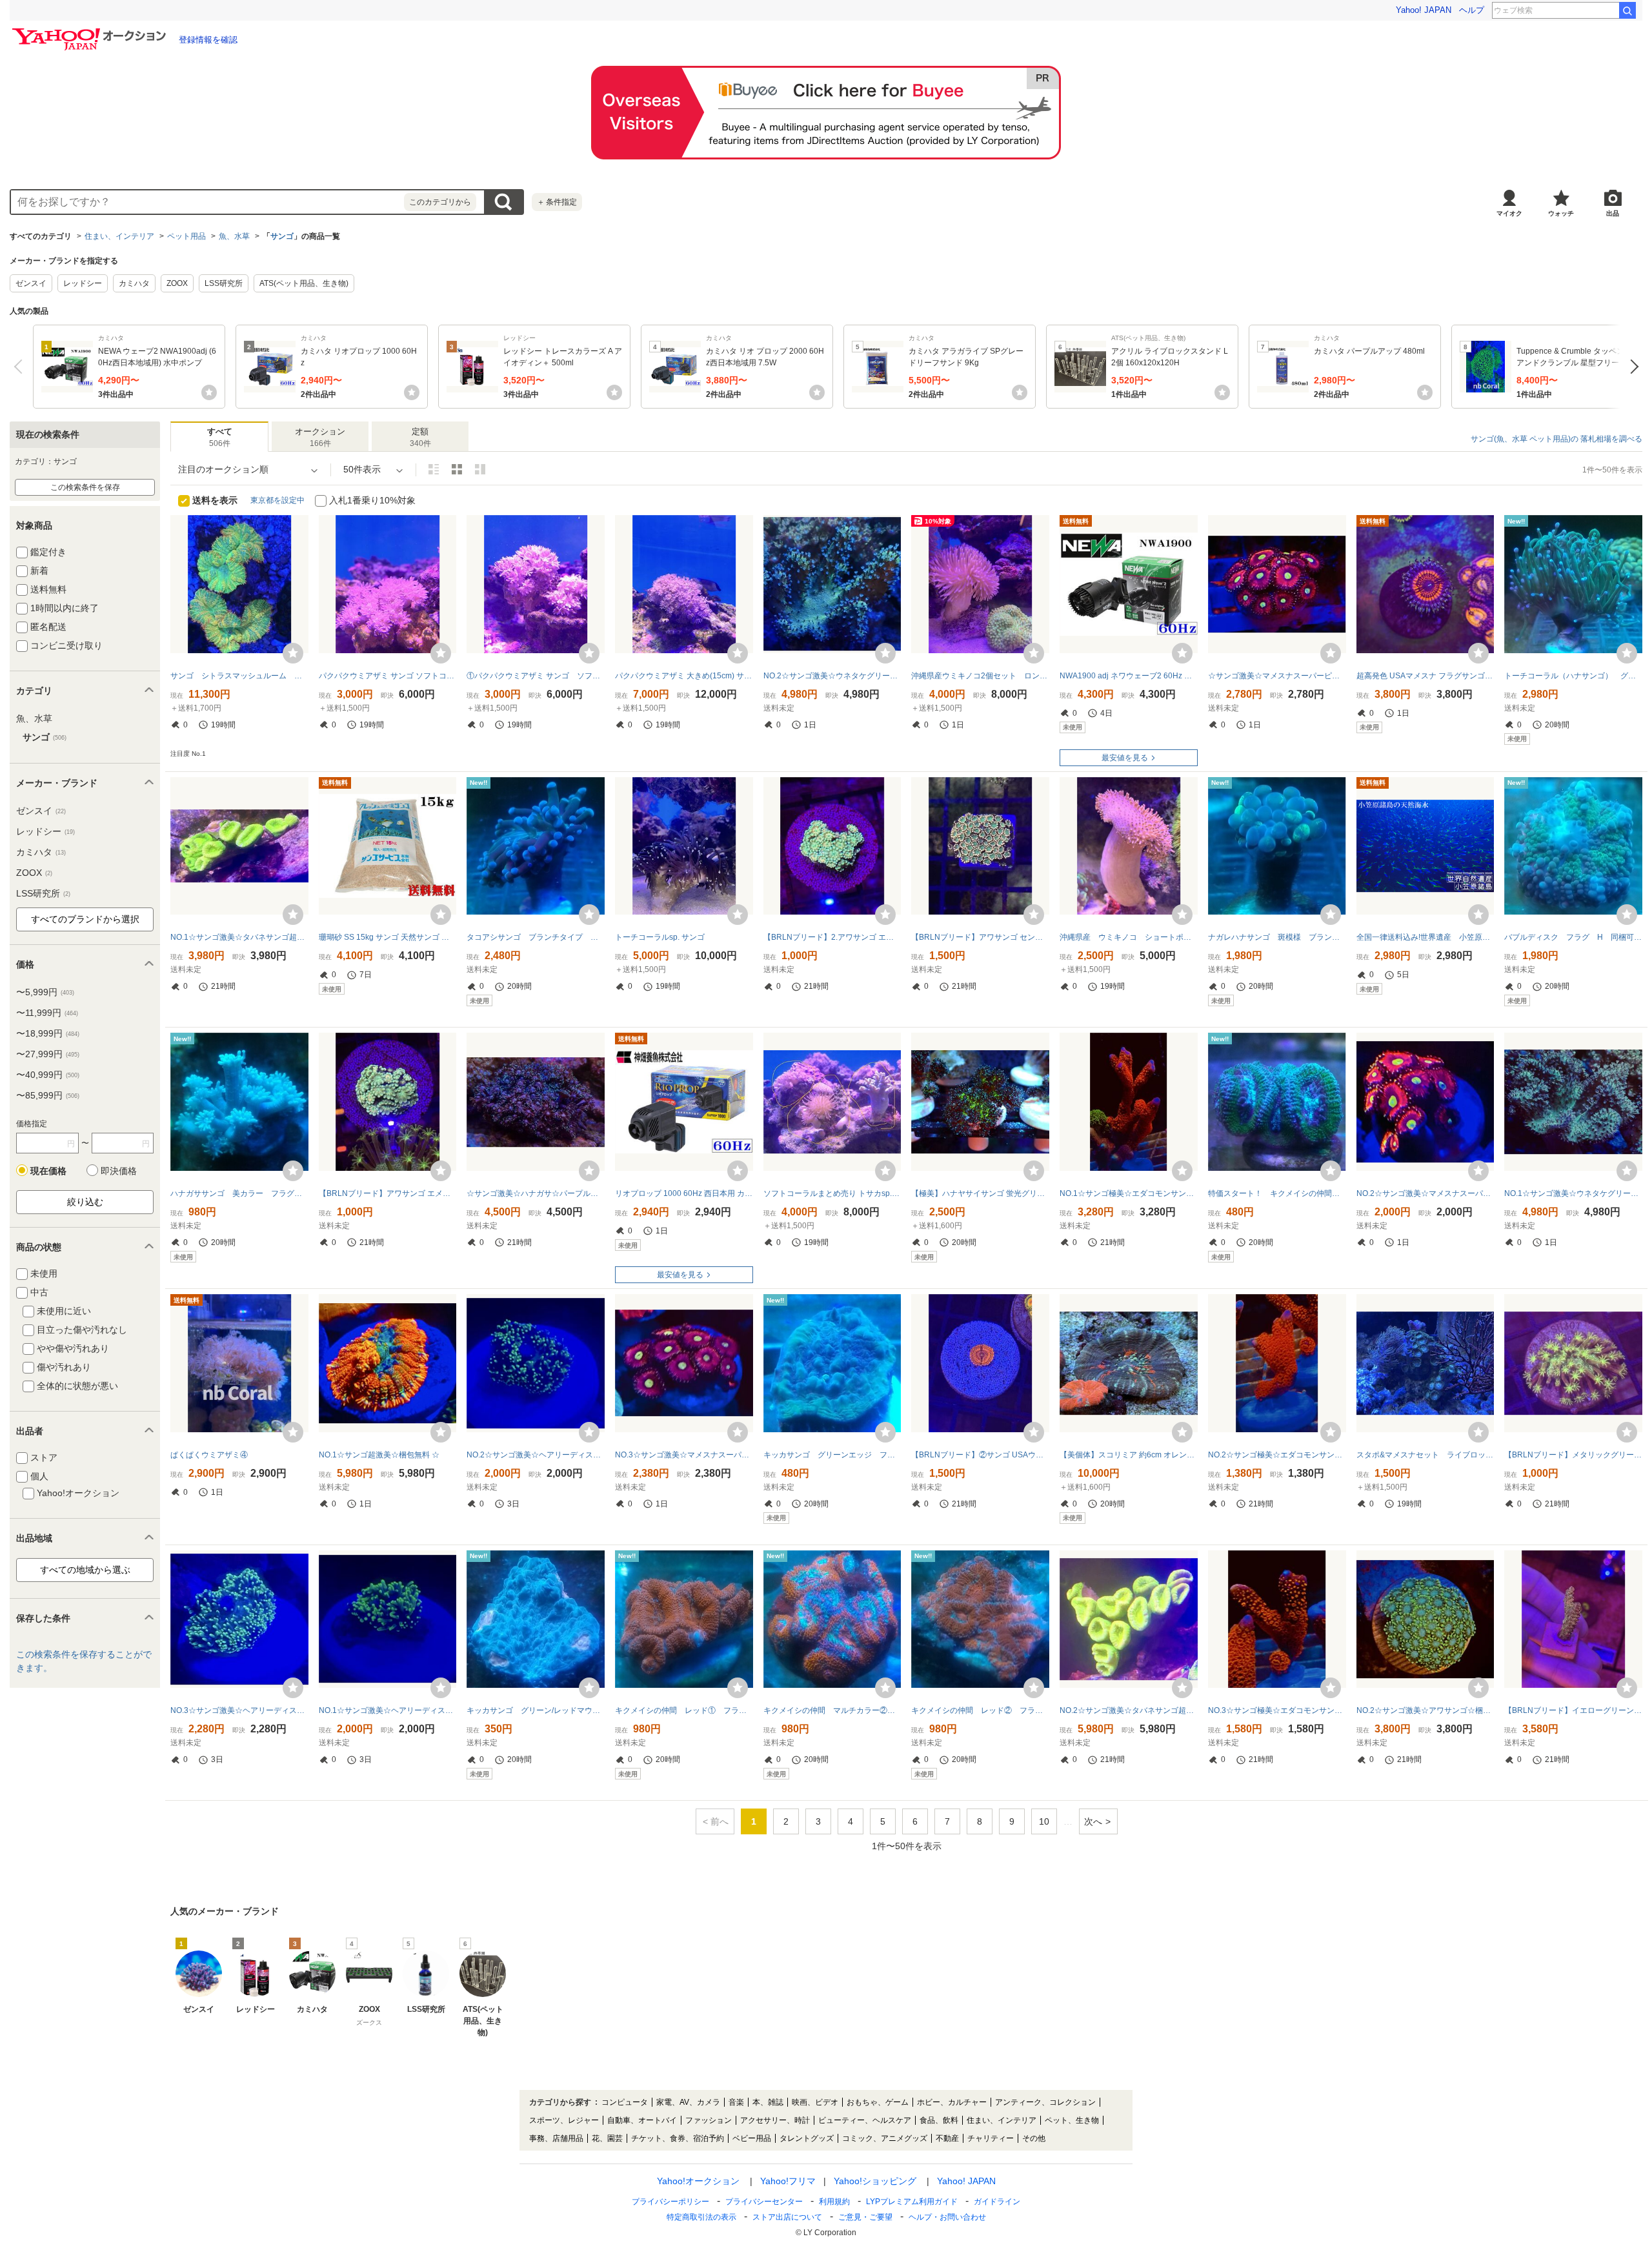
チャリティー (991, 2138)
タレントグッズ (807, 2138)
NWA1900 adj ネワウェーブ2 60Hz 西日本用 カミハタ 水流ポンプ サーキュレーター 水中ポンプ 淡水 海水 (1129, 676)
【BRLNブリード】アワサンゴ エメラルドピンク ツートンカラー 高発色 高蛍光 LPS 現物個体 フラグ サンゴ (388, 1193)
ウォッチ (1561, 213)
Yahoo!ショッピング (875, 2181)
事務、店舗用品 (556, 2138)
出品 (1613, 213)
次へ (1631, 367)
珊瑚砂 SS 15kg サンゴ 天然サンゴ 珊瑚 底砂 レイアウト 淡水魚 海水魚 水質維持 (388, 937)
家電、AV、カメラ (688, 2102)
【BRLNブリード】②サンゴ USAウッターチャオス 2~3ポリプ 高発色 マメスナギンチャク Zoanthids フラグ (980, 1455)
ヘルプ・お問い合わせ (947, 2217)
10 (1044, 1821)
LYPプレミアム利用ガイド (912, 2202)
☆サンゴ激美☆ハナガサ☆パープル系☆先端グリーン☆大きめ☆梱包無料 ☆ (536, 1193)
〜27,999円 (48, 1054)
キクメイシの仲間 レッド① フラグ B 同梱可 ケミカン (684, 1710)
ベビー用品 (752, 2138)
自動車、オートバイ (642, 2120)
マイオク (1509, 213)
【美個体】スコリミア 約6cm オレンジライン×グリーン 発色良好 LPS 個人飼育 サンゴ (1129, 1455)
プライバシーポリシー (670, 2202)
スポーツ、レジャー (564, 2120)
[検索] (1627, 10)
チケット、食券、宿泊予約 (678, 2138)
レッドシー (83, 283)
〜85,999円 (48, 1095)
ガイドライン (997, 2202)
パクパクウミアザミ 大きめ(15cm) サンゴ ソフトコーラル (684, 676)
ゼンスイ (31, 283)
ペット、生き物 (1072, 2120)
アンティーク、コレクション (1045, 2102)
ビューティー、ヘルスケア (865, 2120)
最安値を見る (1125, 758)
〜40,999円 (48, 1075)
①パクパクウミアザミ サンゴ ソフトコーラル (536, 676)
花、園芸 (607, 2138)
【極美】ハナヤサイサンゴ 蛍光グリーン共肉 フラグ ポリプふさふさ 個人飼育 (980, 1193)
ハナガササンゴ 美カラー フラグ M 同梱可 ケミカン (239, 1193)
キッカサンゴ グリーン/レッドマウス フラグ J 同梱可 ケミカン (536, 1710)
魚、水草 (234, 236)
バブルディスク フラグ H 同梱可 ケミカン (1573, 937)
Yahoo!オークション (698, 2181)
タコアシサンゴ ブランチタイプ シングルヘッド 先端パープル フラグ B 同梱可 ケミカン (536, 937)
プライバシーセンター (764, 2202)
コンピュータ (625, 2102)
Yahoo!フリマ (788, 2181)
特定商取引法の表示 (701, 2217)
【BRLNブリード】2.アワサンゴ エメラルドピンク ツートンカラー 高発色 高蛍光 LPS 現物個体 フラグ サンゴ (832, 937)
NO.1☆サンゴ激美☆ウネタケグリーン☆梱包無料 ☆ (1573, 1193)
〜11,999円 (47, 1013)
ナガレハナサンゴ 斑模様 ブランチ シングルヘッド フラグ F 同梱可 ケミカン (1277, 937)
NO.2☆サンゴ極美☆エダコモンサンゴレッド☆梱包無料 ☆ (1277, 1455)
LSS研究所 (224, 283)
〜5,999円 (45, 992)
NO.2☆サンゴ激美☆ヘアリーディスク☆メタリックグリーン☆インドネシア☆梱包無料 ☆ (536, 1455)
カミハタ (134, 283)
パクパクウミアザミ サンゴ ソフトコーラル (388, 676)
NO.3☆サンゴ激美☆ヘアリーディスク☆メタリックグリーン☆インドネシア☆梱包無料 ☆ (239, 1710)
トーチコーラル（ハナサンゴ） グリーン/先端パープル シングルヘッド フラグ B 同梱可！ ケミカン (1573, 676)
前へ (21, 367)
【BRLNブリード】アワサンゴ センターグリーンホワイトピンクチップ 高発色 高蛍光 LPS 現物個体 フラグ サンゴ (980, 937)
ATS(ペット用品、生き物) (304, 283)
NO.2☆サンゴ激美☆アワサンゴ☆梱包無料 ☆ (1425, 1710)
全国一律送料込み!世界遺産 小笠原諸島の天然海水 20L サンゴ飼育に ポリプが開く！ (1425, 937)
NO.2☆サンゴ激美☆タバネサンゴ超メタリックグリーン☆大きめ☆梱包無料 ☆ (1129, 1710)
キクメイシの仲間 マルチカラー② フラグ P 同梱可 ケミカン (832, 1710)
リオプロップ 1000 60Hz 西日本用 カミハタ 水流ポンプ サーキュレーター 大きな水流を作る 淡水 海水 (684, 1193)
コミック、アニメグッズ (885, 2138)
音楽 (736, 2102)
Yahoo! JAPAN (1424, 10)
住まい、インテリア (119, 236)
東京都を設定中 (277, 500)
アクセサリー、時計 (775, 2120)
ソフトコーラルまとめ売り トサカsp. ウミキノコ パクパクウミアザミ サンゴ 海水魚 (832, 1193)
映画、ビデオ (815, 2102)
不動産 (947, 2138)
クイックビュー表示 (480, 469)
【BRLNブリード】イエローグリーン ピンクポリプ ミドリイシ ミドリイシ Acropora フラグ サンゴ (1573, 1710)
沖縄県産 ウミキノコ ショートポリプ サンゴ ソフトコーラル (1129, 937)
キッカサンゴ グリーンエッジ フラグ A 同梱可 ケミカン (832, 1455)
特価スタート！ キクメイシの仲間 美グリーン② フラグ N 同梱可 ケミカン (1277, 1193)
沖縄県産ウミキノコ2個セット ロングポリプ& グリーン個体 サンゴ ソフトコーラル (980, 676)
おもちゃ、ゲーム (878, 2102)
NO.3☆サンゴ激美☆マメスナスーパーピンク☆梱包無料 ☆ (684, 1455)
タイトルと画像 (434, 469)
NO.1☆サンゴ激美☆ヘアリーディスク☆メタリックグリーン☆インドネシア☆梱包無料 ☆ (388, 1710)
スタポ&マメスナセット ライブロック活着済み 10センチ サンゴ (1425, 1455)
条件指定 (557, 202)
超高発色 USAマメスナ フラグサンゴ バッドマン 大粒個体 (1425, 676)
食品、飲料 (939, 2120)
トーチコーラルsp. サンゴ (660, 937)
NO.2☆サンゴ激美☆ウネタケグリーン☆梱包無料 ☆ (832, 676)
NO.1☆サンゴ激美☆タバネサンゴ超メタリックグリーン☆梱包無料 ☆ (239, 937)
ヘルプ (1472, 10)
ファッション (709, 2120)
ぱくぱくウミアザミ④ (209, 1455)
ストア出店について (787, 2217)
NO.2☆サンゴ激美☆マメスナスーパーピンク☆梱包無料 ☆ (1425, 1193)
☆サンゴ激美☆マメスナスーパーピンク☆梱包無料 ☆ (1277, 676)
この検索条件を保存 (85, 487)
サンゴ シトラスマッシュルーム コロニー (239, 676)
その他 (1034, 2138)
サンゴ (282, 236)
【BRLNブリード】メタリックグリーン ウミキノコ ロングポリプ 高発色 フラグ (1573, 1455)
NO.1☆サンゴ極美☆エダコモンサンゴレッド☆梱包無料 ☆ (1129, 1193)
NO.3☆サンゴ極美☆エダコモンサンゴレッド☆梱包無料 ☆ (1277, 1710)
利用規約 (834, 2202)
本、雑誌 (768, 2102)
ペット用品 (186, 236)
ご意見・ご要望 (865, 2217)
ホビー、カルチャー (952, 2102)
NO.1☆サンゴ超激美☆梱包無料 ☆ (379, 1455)
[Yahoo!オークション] (91, 32)
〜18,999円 (48, 1033)
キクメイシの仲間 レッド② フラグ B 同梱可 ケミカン (980, 1710)
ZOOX (177, 283)
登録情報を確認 (208, 40)
